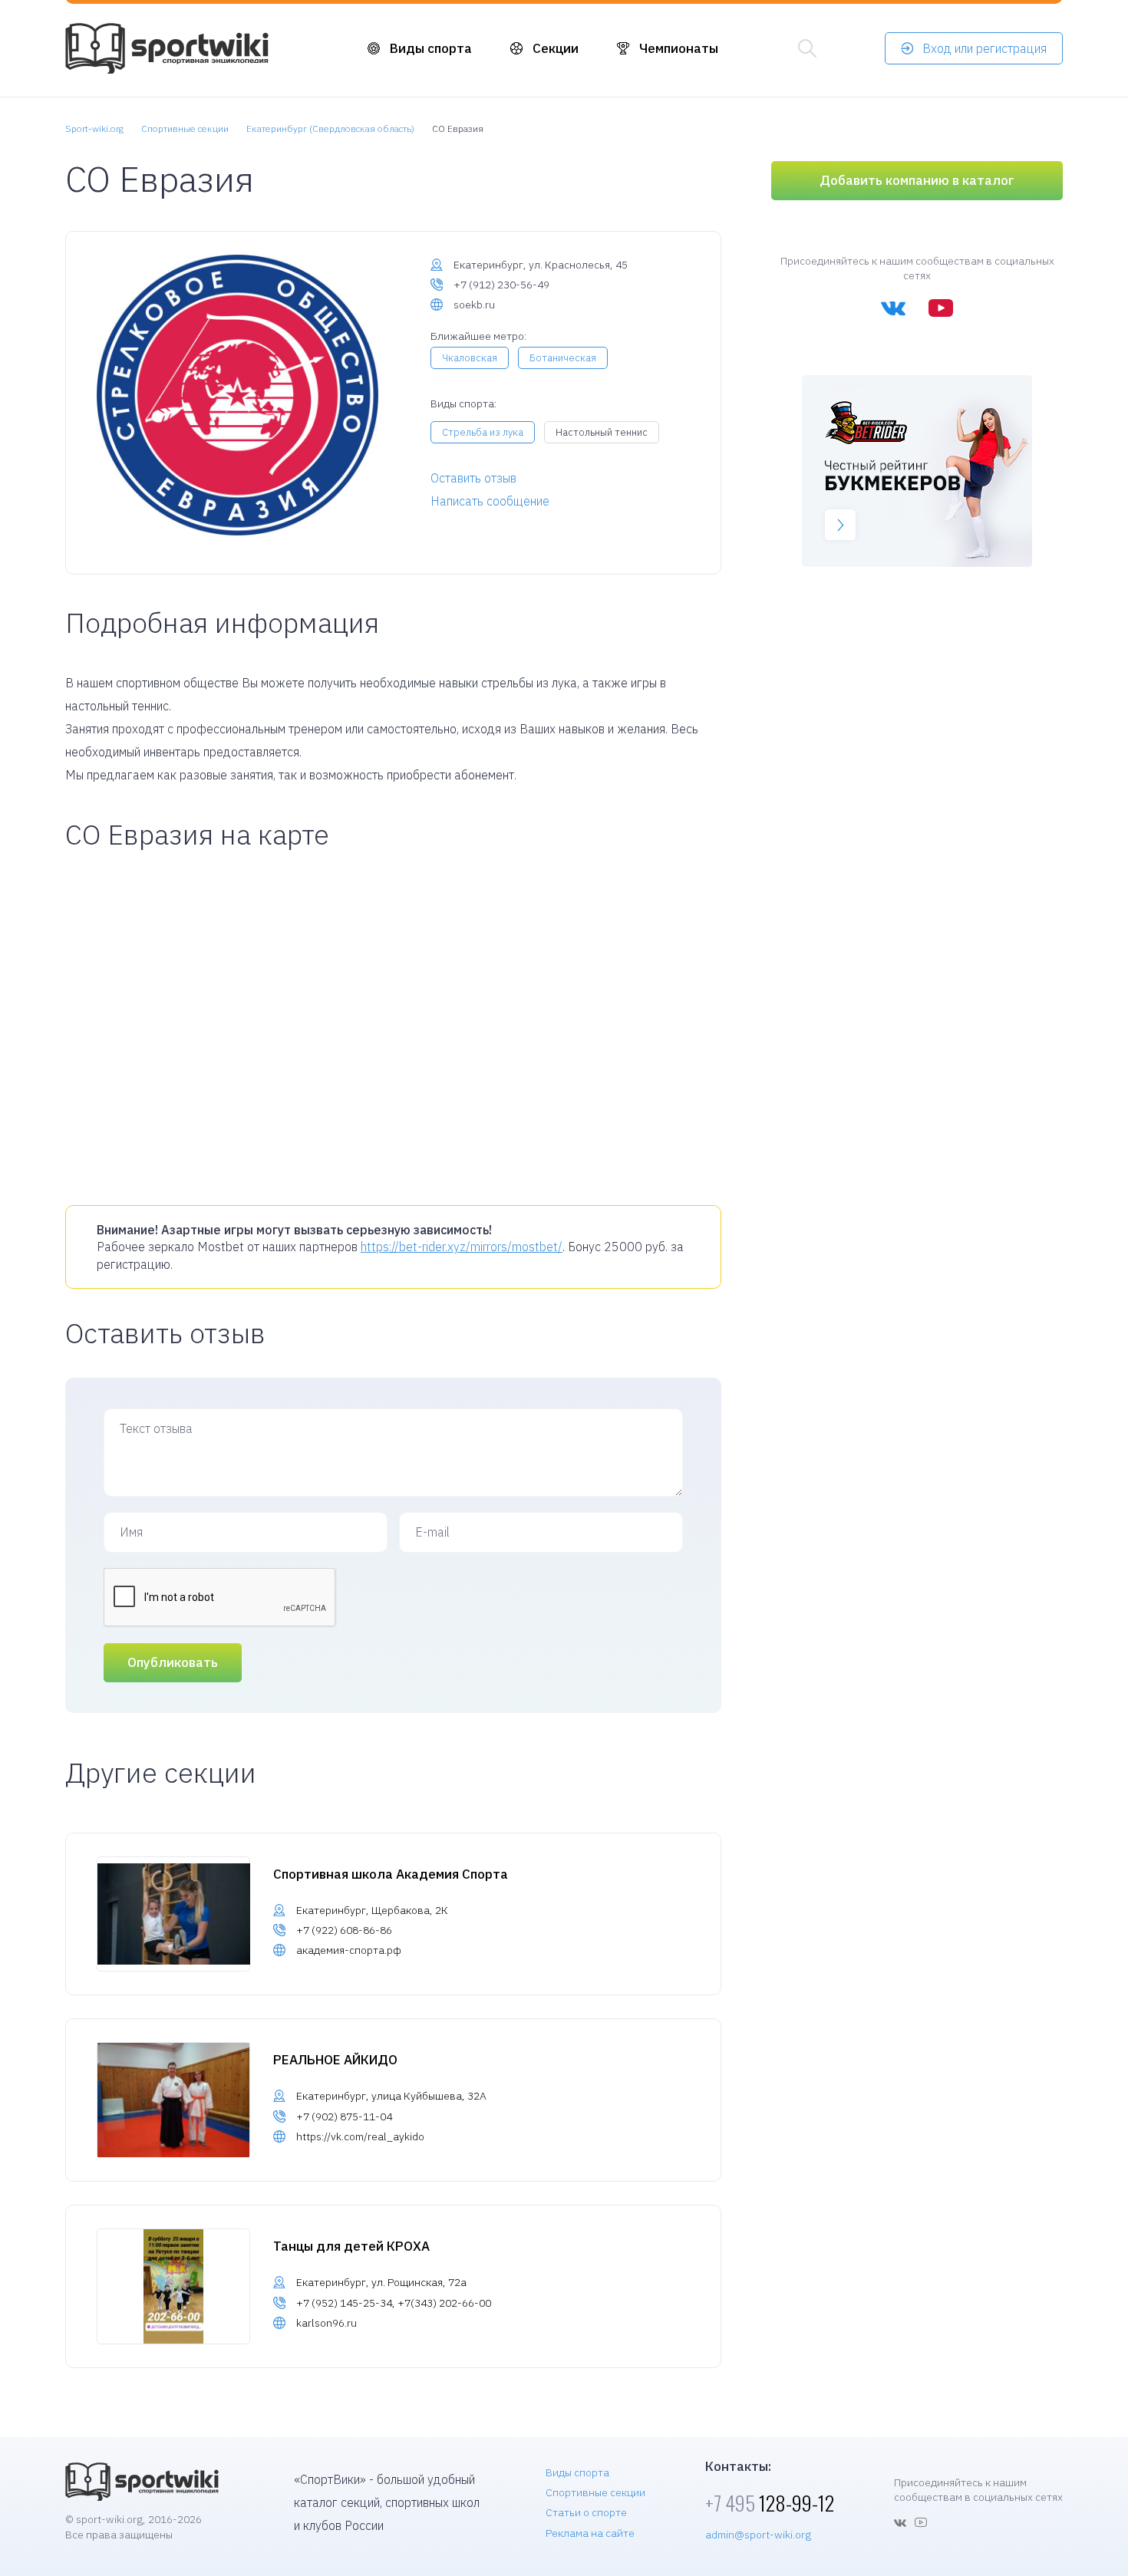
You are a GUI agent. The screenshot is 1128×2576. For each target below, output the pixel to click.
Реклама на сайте (590, 2533)
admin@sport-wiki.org (758, 2535)
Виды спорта (431, 48)
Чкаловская (470, 358)
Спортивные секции (595, 2492)
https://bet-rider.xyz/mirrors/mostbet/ (462, 1247)
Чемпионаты (679, 48)
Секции (556, 48)
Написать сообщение (490, 501)
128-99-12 (770, 2503)
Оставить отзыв (473, 478)
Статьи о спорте (586, 2512)
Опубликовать (173, 1662)
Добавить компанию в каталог (917, 180)
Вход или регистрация (985, 48)
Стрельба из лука (483, 432)
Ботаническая (563, 358)
